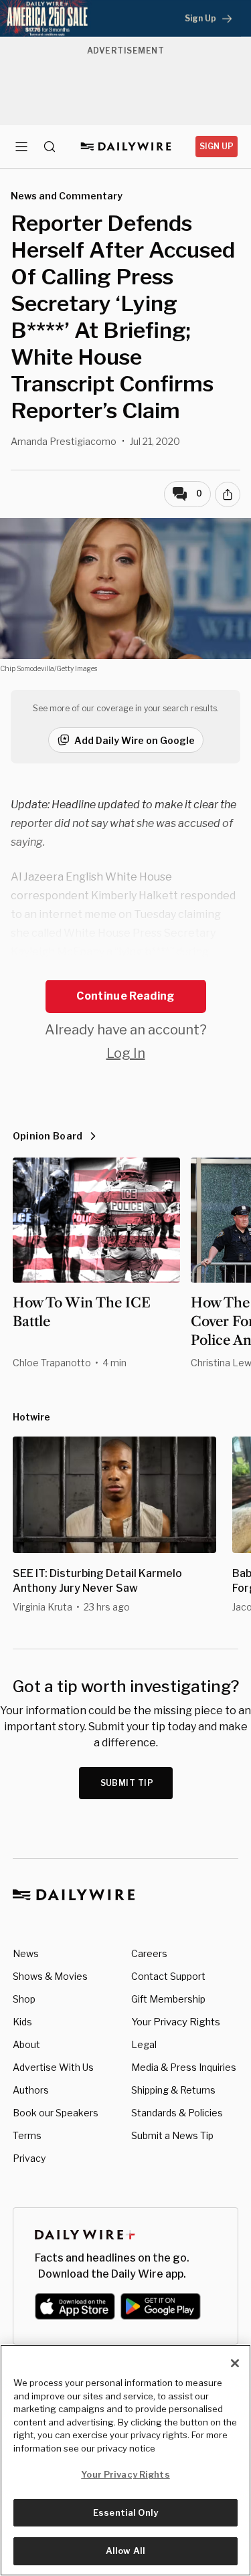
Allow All (125, 2551)
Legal (144, 2044)
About (26, 2044)
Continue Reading (125, 996)
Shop (24, 1999)
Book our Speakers (56, 2113)
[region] (125, 2460)
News (26, 1953)
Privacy (29, 2158)
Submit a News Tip (172, 2135)
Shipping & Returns (173, 2090)
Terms (27, 2135)
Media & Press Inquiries (184, 2067)
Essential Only (125, 2512)
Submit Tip (127, 1783)
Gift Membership (168, 1999)
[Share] (228, 494)
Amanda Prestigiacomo (64, 441)
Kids (22, 2022)
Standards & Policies (177, 2113)
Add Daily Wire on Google (135, 740)
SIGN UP (217, 146)
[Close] (235, 2363)
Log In (126, 1053)
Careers (149, 1953)
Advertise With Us (53, 2067)
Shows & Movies (50, 1976)
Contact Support (168, 1976)
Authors (31, 2090)
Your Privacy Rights (176, 2022)
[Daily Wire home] (125, 147)
